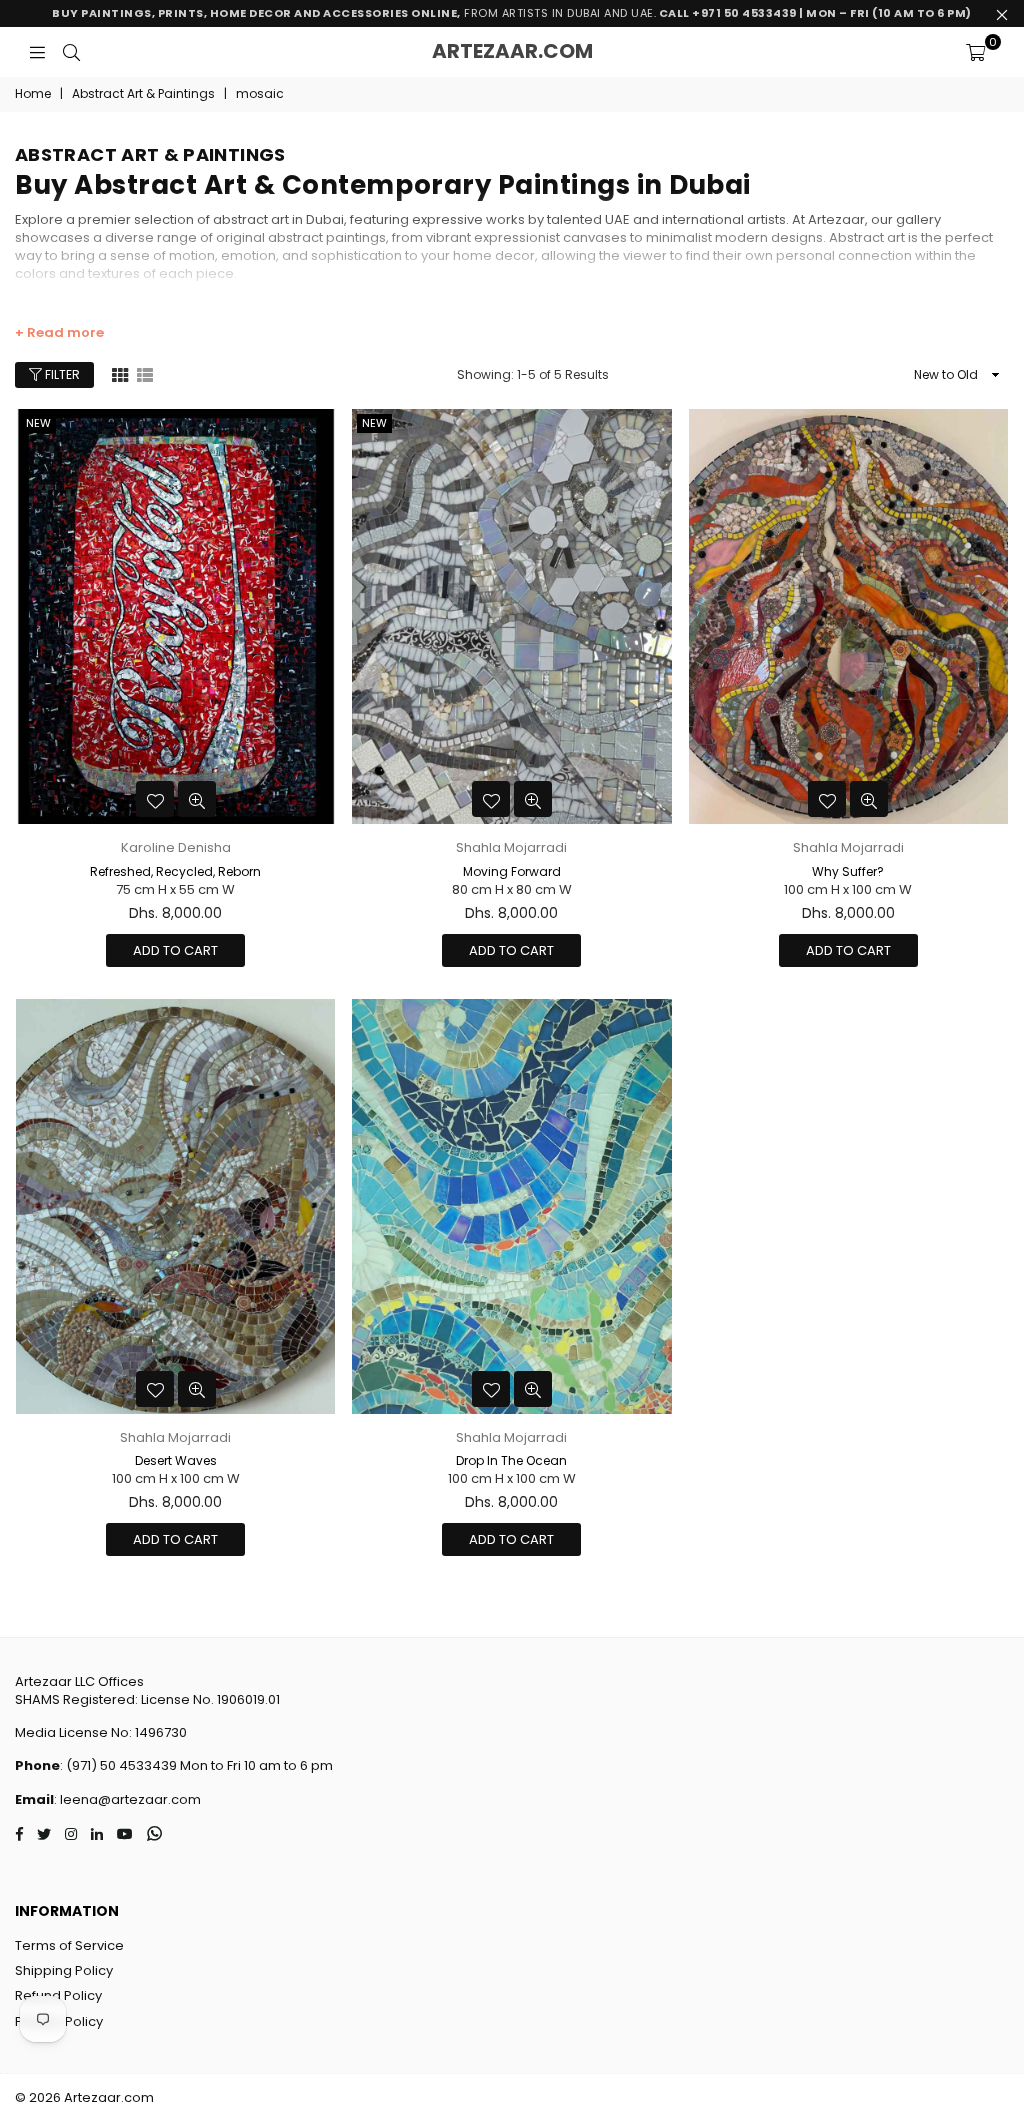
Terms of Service (69, 1945)
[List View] (145, 374)
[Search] (71, 52)
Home (33, 94)
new (38, 423)
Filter (61, 374)
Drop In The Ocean (511, 1460)
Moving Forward (512, 871)
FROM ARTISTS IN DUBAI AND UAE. (512, 13)
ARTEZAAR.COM (512, 51)
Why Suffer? (848, 871)
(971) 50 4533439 (121, 1765)
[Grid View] (120, 374)
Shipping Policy (64, 1970)
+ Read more (59, 333)
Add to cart (175, 950)
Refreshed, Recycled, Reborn (175, 871)
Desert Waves (176, 1460)
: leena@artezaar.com (127, 1799)
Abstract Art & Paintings (143, 94)
